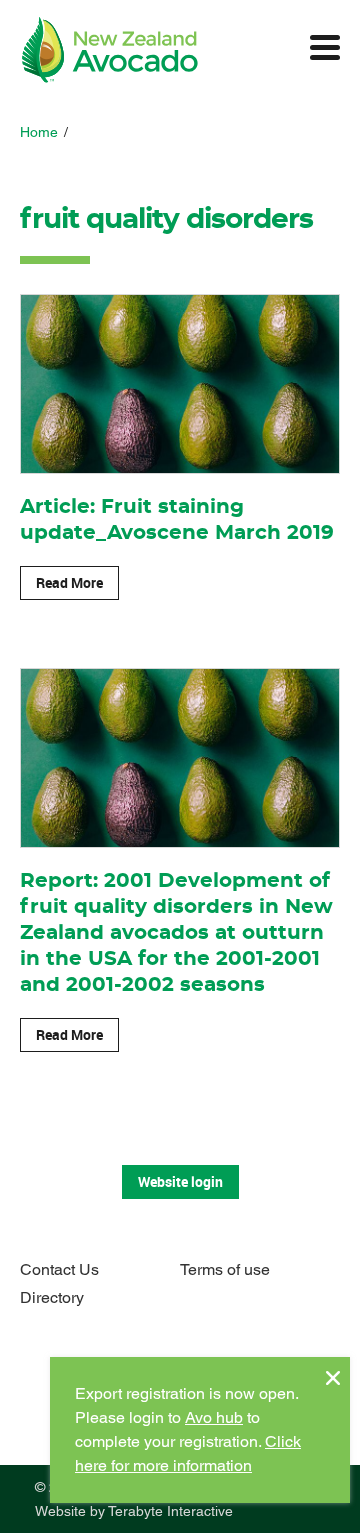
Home (39, 132)
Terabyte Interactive (170, 1511)
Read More (69, 582)
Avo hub (214, 1417)
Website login (180, 1181)
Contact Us (59, 1269)
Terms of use (225, 1269)
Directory (52, 1297)
